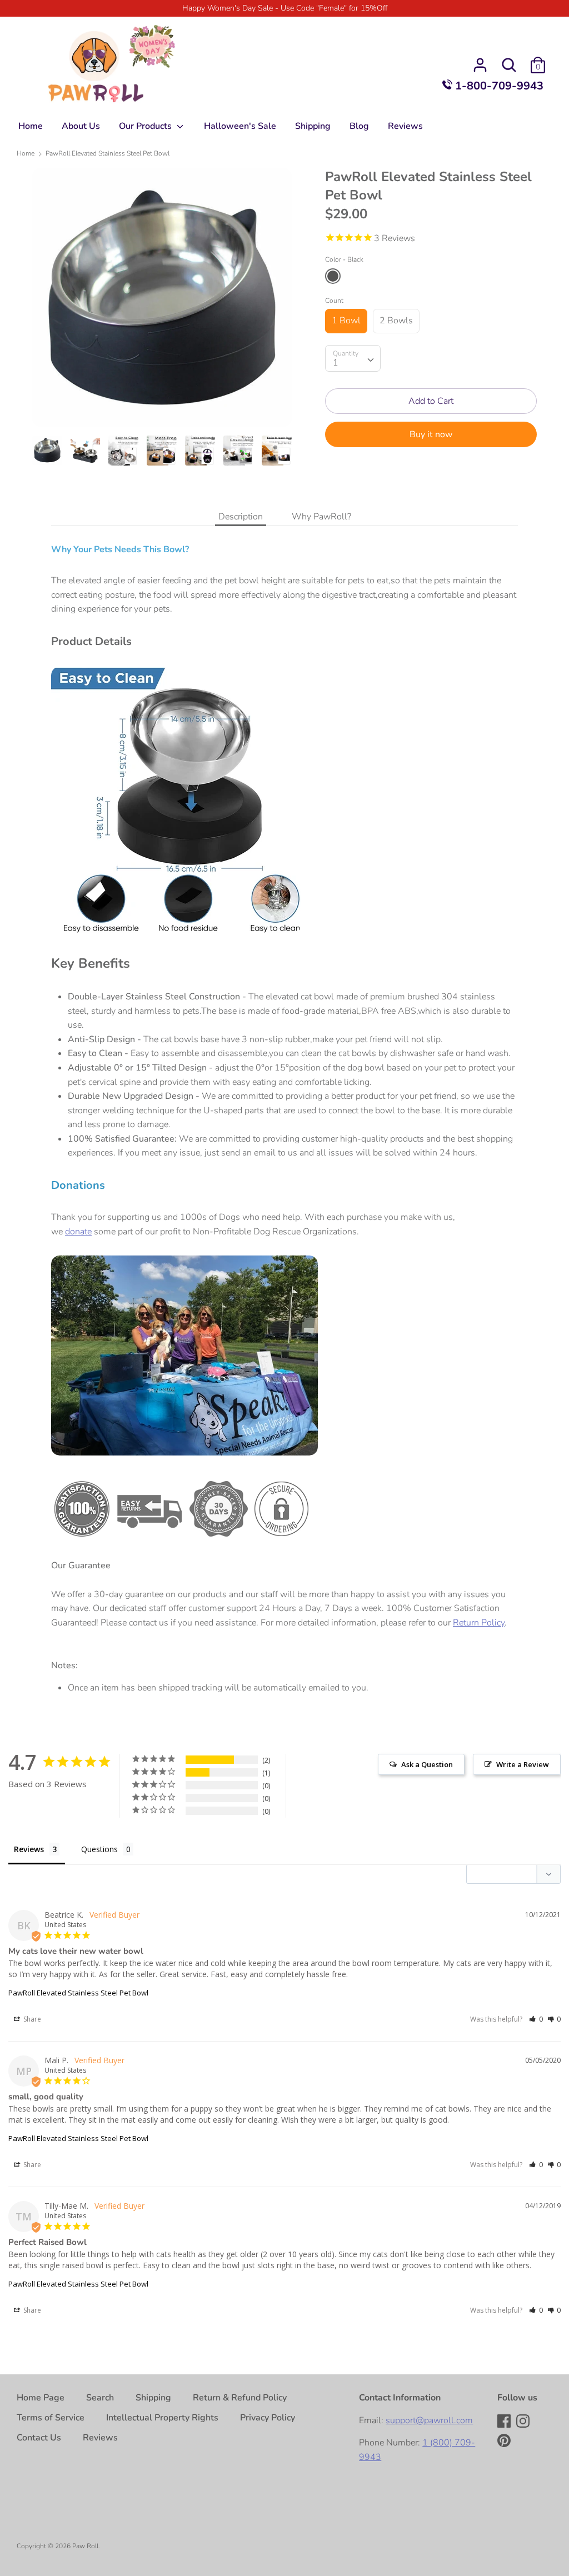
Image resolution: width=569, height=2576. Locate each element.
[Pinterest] (505, 2442)
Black (333, 276)
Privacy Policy (268, 2418)
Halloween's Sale (240, 126)
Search (100, 2398)
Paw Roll (85, 2546)
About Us (81, 126)
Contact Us (39, 2438)
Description (241, 517)
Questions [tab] (99, 1849)
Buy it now (431, 434)
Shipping (313, 126)
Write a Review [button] (523, 1764)
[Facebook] (505, 2422)
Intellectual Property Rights (162, 2418)
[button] (536, 2019)
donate (78, 1232)
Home (31, 126)
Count (334, 301)
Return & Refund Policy (240, 2398)
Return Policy (479, 1623)
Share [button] (31, 2019)
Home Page (41, 2398)
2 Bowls (396, 321)
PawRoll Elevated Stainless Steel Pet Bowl (78, 1993)
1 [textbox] (336, 363)
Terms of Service (51, 2418)
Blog (359, 126)
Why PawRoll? (321, 517)
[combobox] (353, 358)
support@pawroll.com (429, 2420)
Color (344, 259)
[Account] (480, 61)
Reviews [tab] (29, 1849)
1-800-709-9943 (498, 86)
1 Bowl (346, 321)
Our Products (146, 126)
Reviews (405, 126)
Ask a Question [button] (427, 1764)
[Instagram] (524, 2422)
